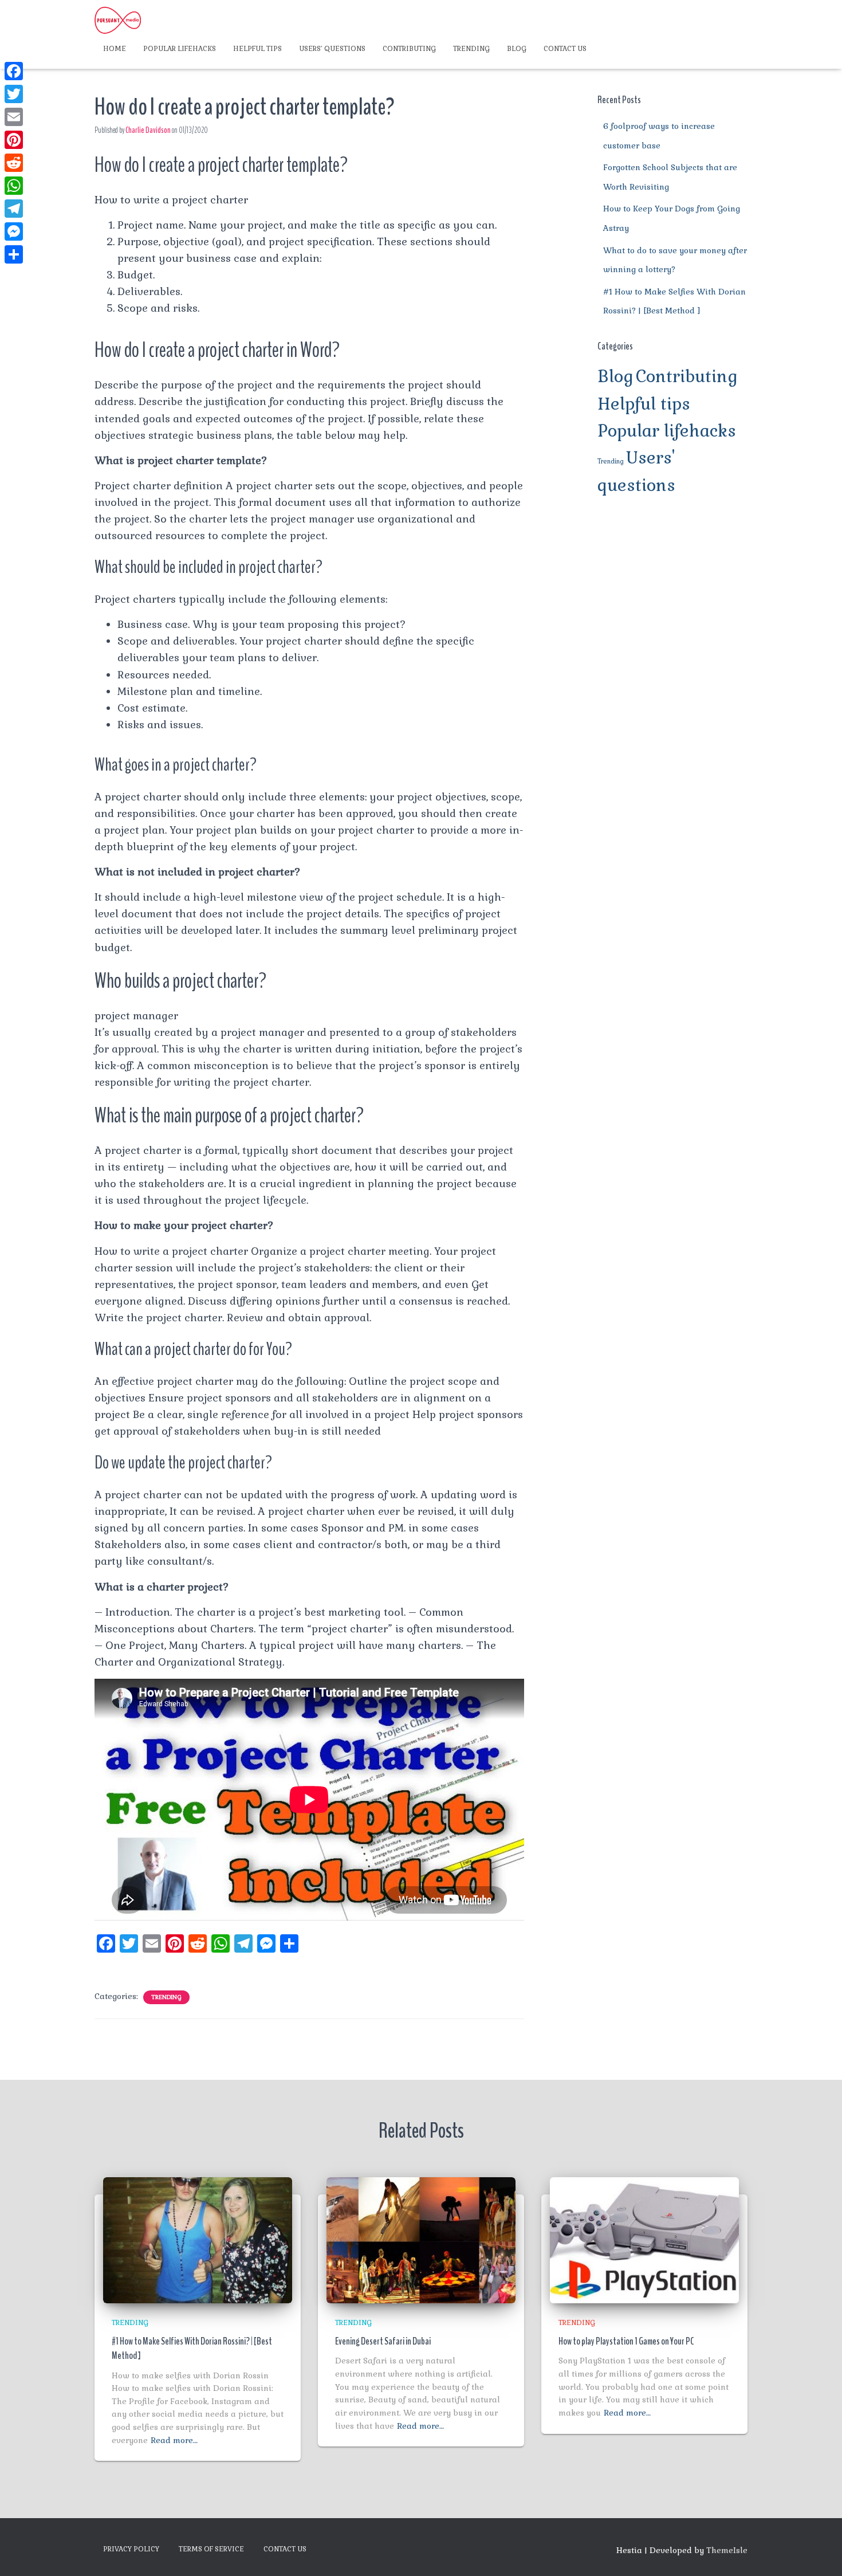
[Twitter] (14, 94)
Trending (471, 49)
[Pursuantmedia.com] (118, 20)
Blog (517, 49)
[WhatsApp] (14, 186)
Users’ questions (332, 49)
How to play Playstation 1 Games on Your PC (626, 2341)
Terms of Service (211, 2549)
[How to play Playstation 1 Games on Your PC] (644, 2239)
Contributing (409, 49)
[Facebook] (14, 71)
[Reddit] (14, 163)
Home (115, 49)
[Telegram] (14, 209)
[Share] (14, 254)
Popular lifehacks (180, 49)
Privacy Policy (131, 2549)
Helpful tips (257, 49)
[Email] (14, 117)
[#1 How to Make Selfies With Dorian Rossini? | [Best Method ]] (198, 2239)
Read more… (174, 2440)
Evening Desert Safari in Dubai (383, 2341)
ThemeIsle (727, 2550)
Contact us (565, 49)
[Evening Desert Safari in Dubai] (421, 2239)
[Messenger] (14, 231)
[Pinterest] (14, 140)
